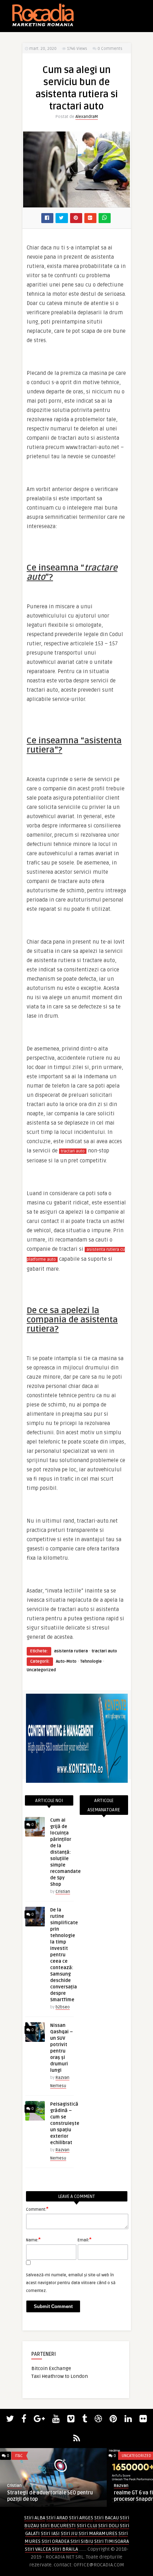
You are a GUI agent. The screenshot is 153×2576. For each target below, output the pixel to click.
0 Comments (110, 49)
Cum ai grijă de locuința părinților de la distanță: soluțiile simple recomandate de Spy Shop (65, 1852)
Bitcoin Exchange (51, 2368)
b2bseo (63, 2007)
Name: (33, 2240)
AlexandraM (87, 117)
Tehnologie (91, 1661)
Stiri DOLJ (109, 2526)
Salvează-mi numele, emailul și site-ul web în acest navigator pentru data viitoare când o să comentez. (71, 2283)
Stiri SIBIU (82, 2541)
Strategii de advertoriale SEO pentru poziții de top (50, 2496)
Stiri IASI (50, 2533)
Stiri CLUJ (87, 2526)
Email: (85, 2240)
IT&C (19, 2456)
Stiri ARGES (81, 2518)
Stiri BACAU (107, 2518)
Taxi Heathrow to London (60, 2376)
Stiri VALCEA (38, 2549)
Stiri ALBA (35, 2518)
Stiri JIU (69, 2533)
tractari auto (73, 1151)
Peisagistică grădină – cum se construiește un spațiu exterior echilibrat (65, 2123)
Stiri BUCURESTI (58, 2526)
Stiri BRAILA (65, 2549)
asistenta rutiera (71, 1651)
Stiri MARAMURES (98, 2533)
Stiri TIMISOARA (112, 2541)
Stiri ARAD (57, 2518)
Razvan (121, 2486)
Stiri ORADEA (56, 2541)
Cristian (63, 1892)
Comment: (37, 2209)
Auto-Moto (66, 1661)
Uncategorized (41, 1670)
